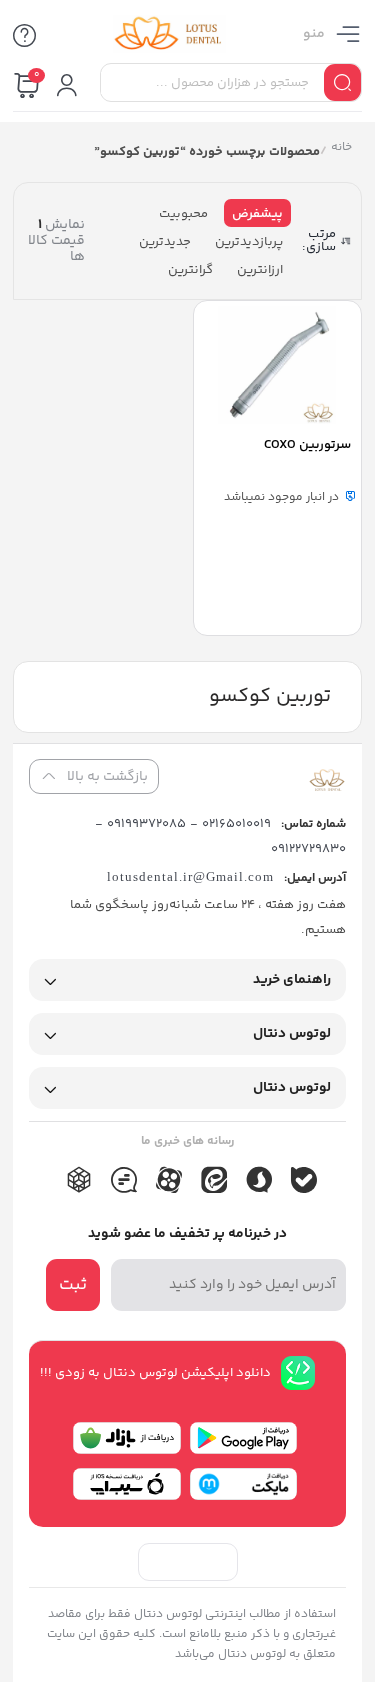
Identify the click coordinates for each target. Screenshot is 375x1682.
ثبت (73, 1285)
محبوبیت (183, 214)
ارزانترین (260, 270)
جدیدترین (165, 242)
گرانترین (190, 270)
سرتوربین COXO (307, 445)
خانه (341, 149)
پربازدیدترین (249, 242)
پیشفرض (257, 214)
